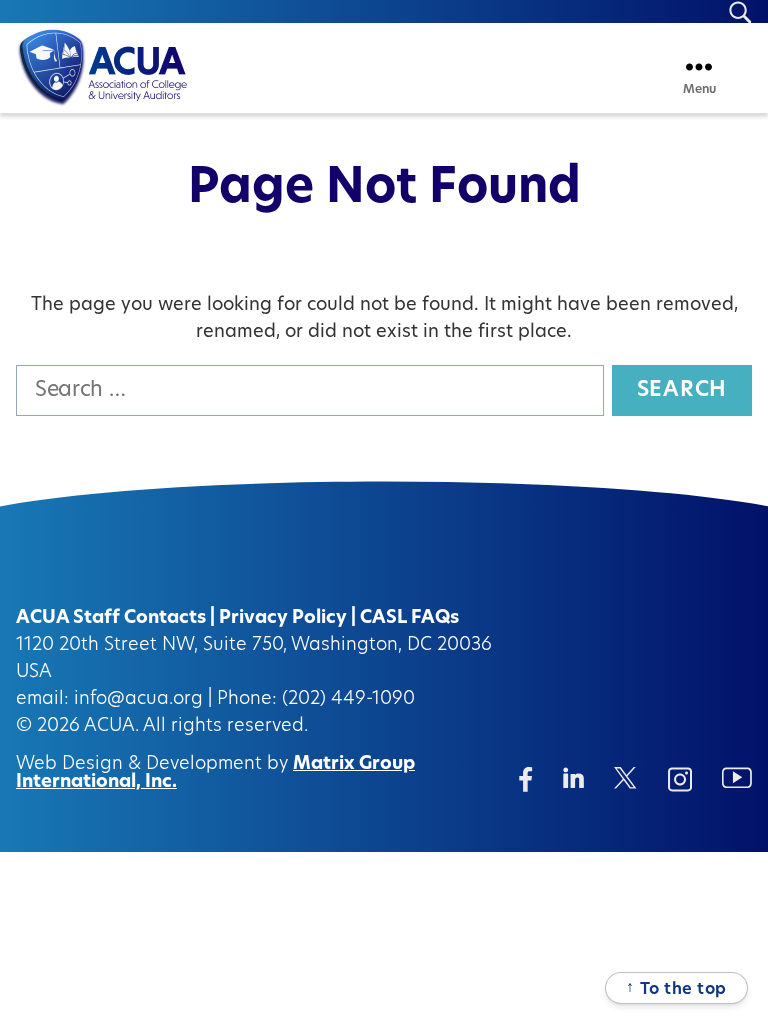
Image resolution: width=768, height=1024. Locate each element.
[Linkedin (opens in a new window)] (574, 778)
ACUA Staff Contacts (111, 619)
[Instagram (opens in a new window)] (680, 779)
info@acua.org (138, 700)
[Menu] (699, 66)
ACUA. (111, 727)
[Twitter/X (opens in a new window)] (625, 778)
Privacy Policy (283, 619)
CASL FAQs (409, 619)
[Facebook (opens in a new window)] (526, 779)
